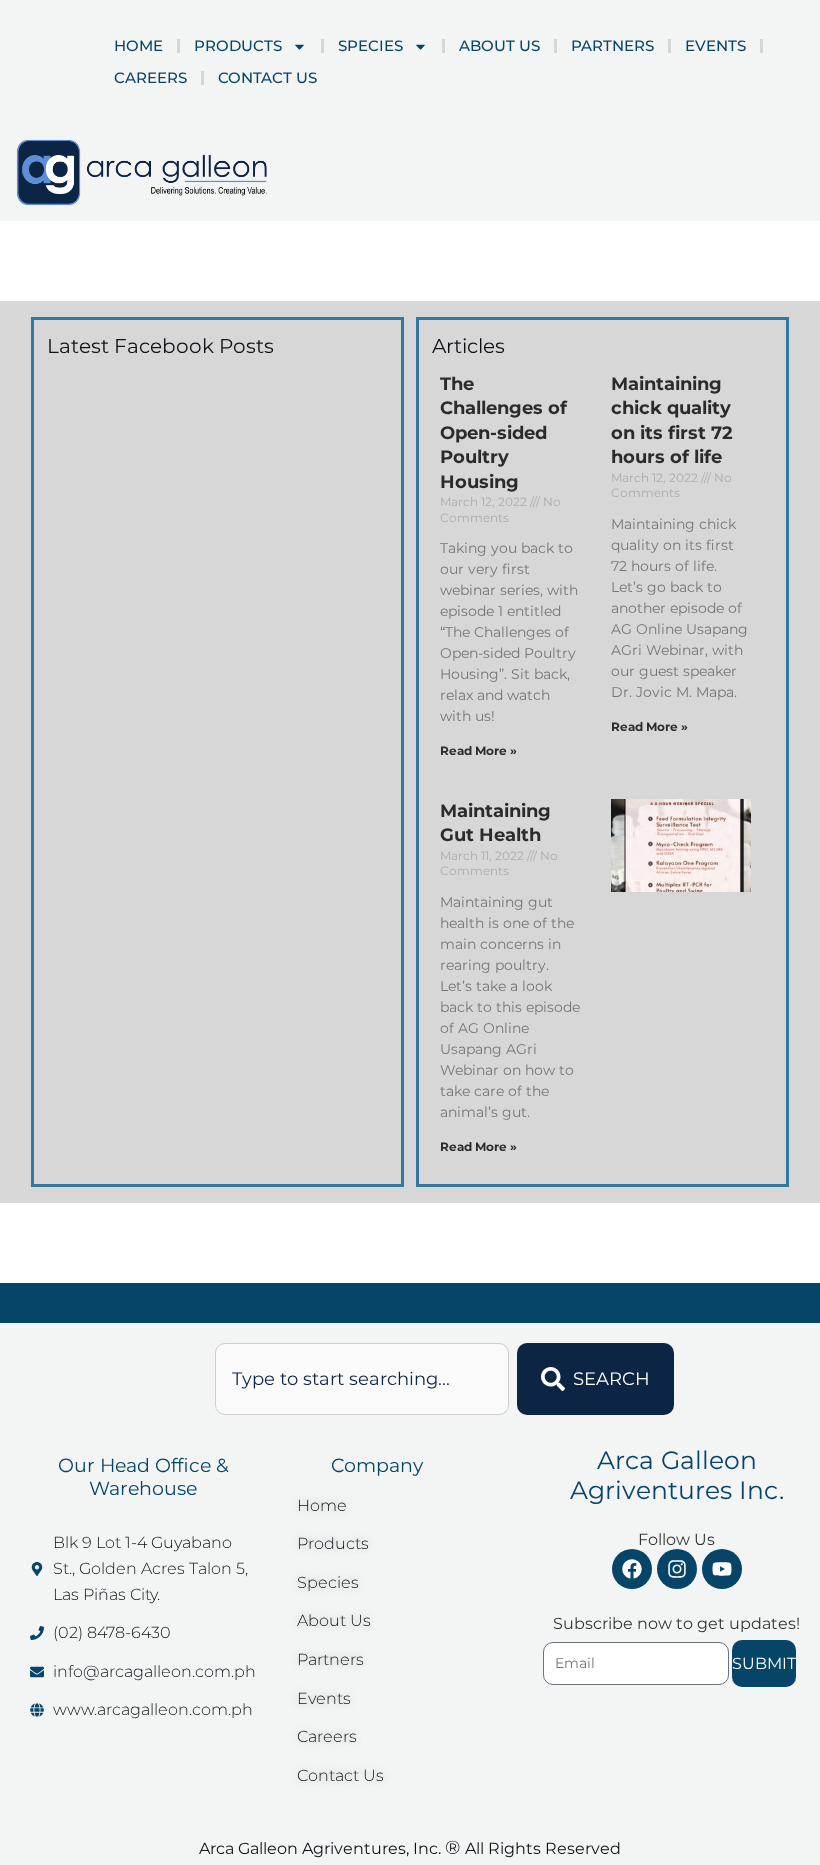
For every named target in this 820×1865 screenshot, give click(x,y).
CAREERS (150, 77)
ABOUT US (499, 45)
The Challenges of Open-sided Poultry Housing (503, 433)
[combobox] (362, 1379)
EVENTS (715, 45)
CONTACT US (267, 77)
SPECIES (370, 45)
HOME (138, 45)
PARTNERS (612, 45)
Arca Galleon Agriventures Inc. (677, 1475)
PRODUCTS (238, 45)
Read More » (478, 750)
